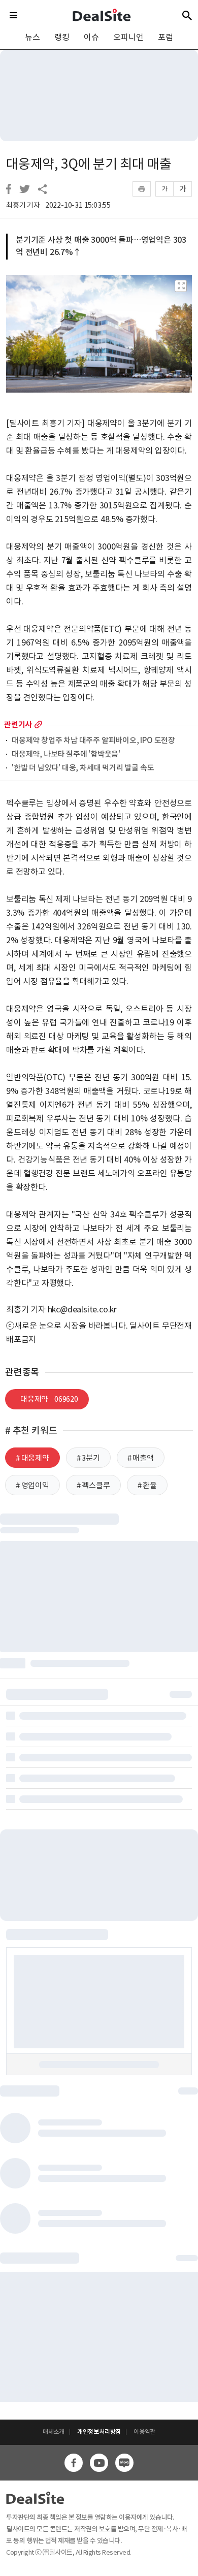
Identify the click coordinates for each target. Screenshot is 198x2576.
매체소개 (54, 2432)
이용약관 (144, 2432)
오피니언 (128, 37)
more (38, 724)
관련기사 (18, 724)
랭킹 (62, 37)
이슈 (91, 37)
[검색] (187, 15)
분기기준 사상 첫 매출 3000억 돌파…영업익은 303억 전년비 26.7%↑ (101, 246)
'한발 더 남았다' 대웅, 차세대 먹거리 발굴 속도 (83, 768)
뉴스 (32, 37)
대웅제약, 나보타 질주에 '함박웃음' (66, 754)
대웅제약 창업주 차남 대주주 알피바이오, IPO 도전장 (93, 741)
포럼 (166, 37)
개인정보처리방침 (99, 2432)
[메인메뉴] (13, 15)
